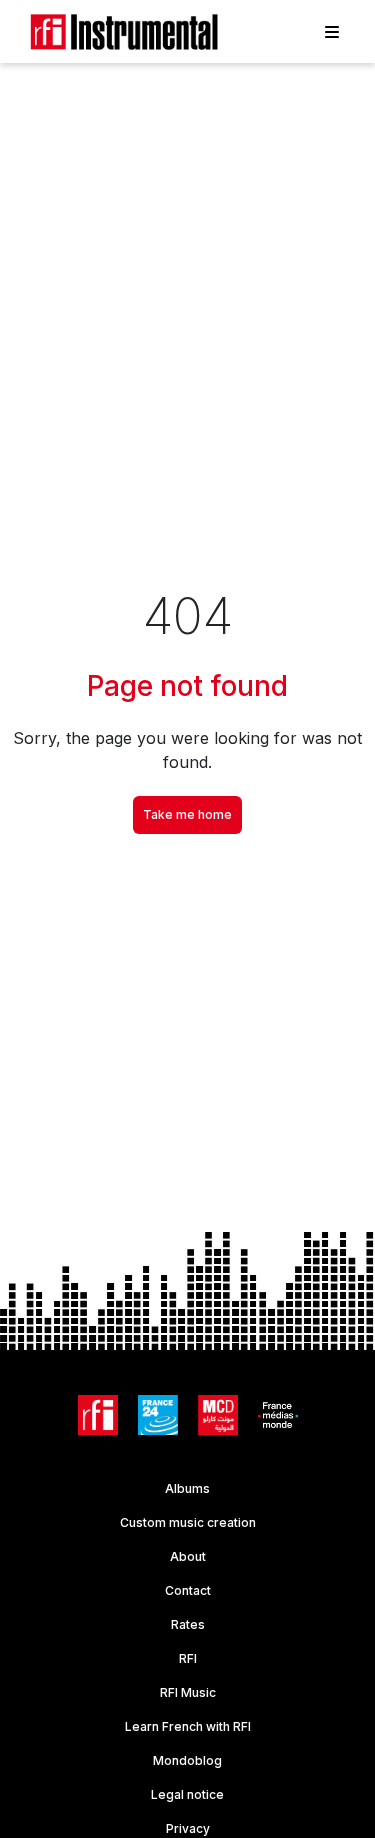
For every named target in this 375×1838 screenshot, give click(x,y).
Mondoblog (187, 1760)
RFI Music (188, 1692)
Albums (187, 1488)
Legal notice (187, 1794)
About (188, 1556)
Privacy (188, 1828)
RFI (188, 1658)
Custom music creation (188, 1522)
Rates (188, 1624)
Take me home (187, 814)
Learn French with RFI (188, 1726)
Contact (188, 1590)
